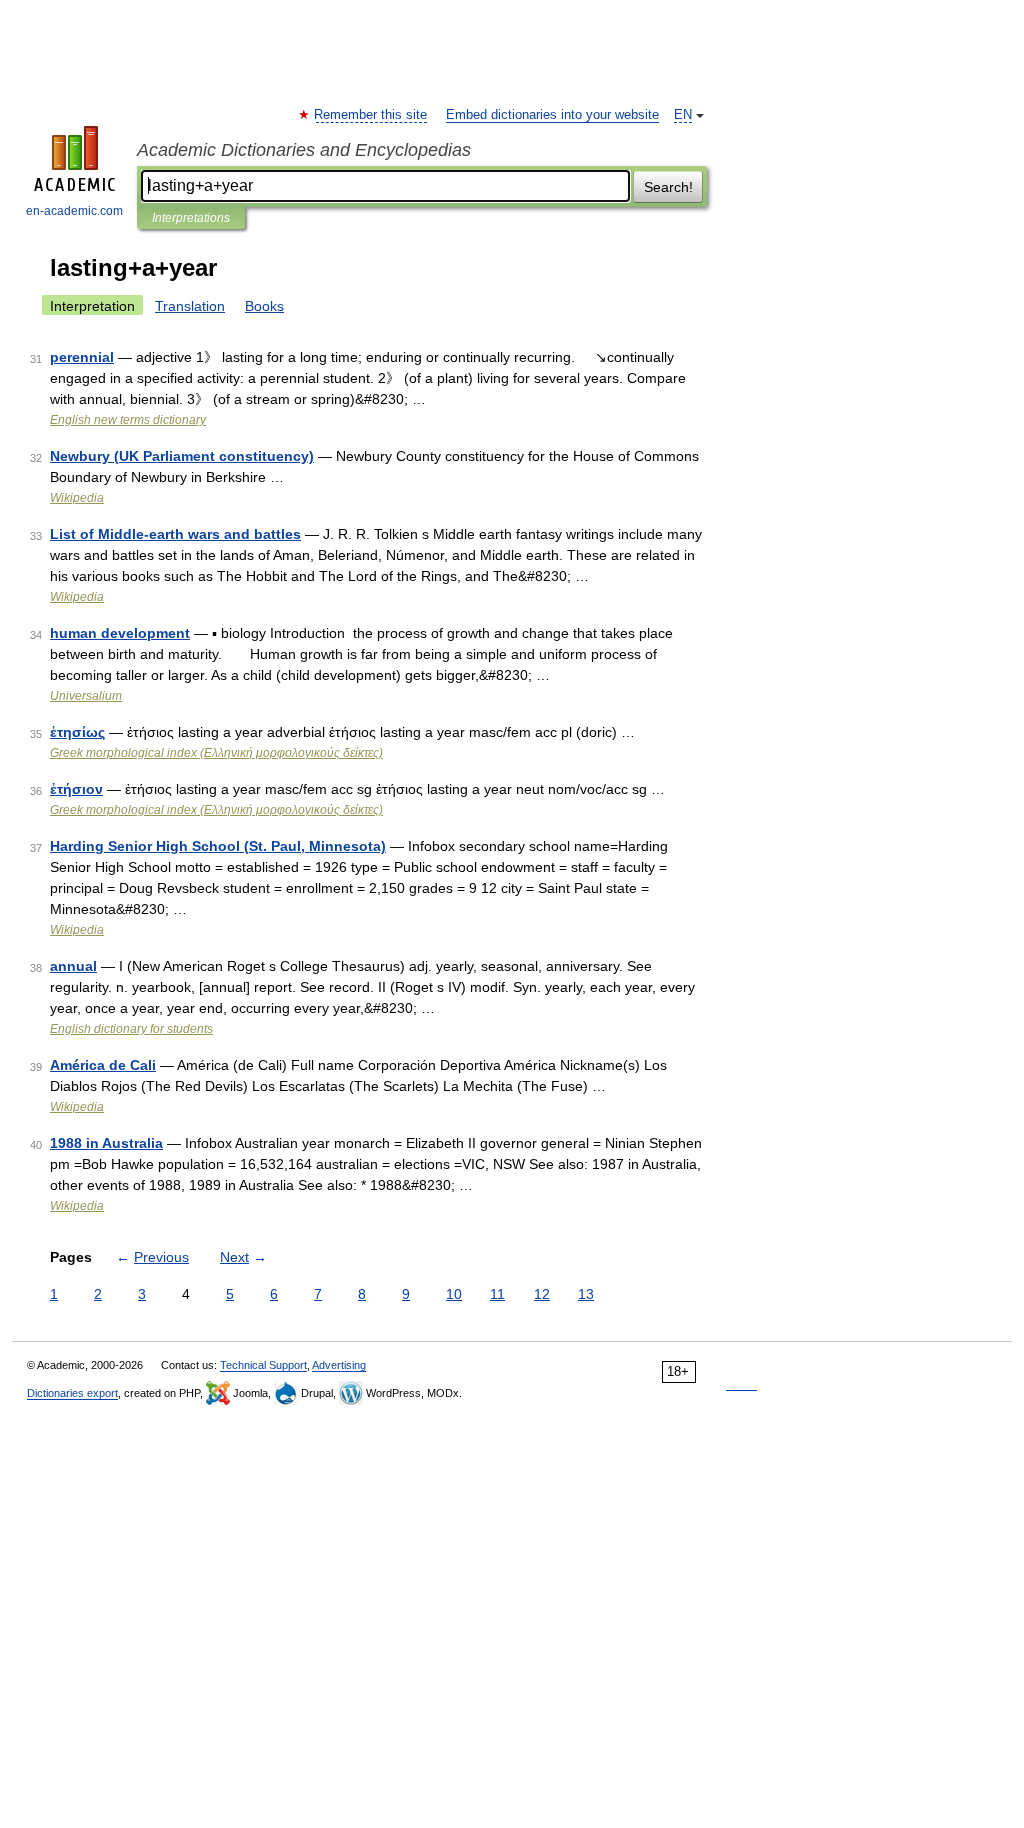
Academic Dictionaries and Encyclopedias (304, 150)
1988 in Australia (106, 1143)
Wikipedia (77, 498)
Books (264, 306)
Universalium (86, 696)
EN (683, 115)
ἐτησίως (77, 732)
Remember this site (371, 115)
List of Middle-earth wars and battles (175, 534)
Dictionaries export (72, 1393)
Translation (190, 306)
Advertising (339, 1365)
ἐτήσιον (76, 789)
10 (454, 1294)
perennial (82, 357)
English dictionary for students (131, 1029)
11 (497, 1294)
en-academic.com (74, 211)
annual (73, 966)
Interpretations (191, 218)
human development (120, 633)
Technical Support (263, 1365)
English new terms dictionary (128, 420)
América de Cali (103, 1065)
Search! (668, 187)
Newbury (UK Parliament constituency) (182, 456)
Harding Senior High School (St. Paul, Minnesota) (218, 846)
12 (542, 1294)
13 (586, 1294)
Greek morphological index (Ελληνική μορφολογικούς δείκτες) (216, 753)
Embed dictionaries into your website (552, 115)
